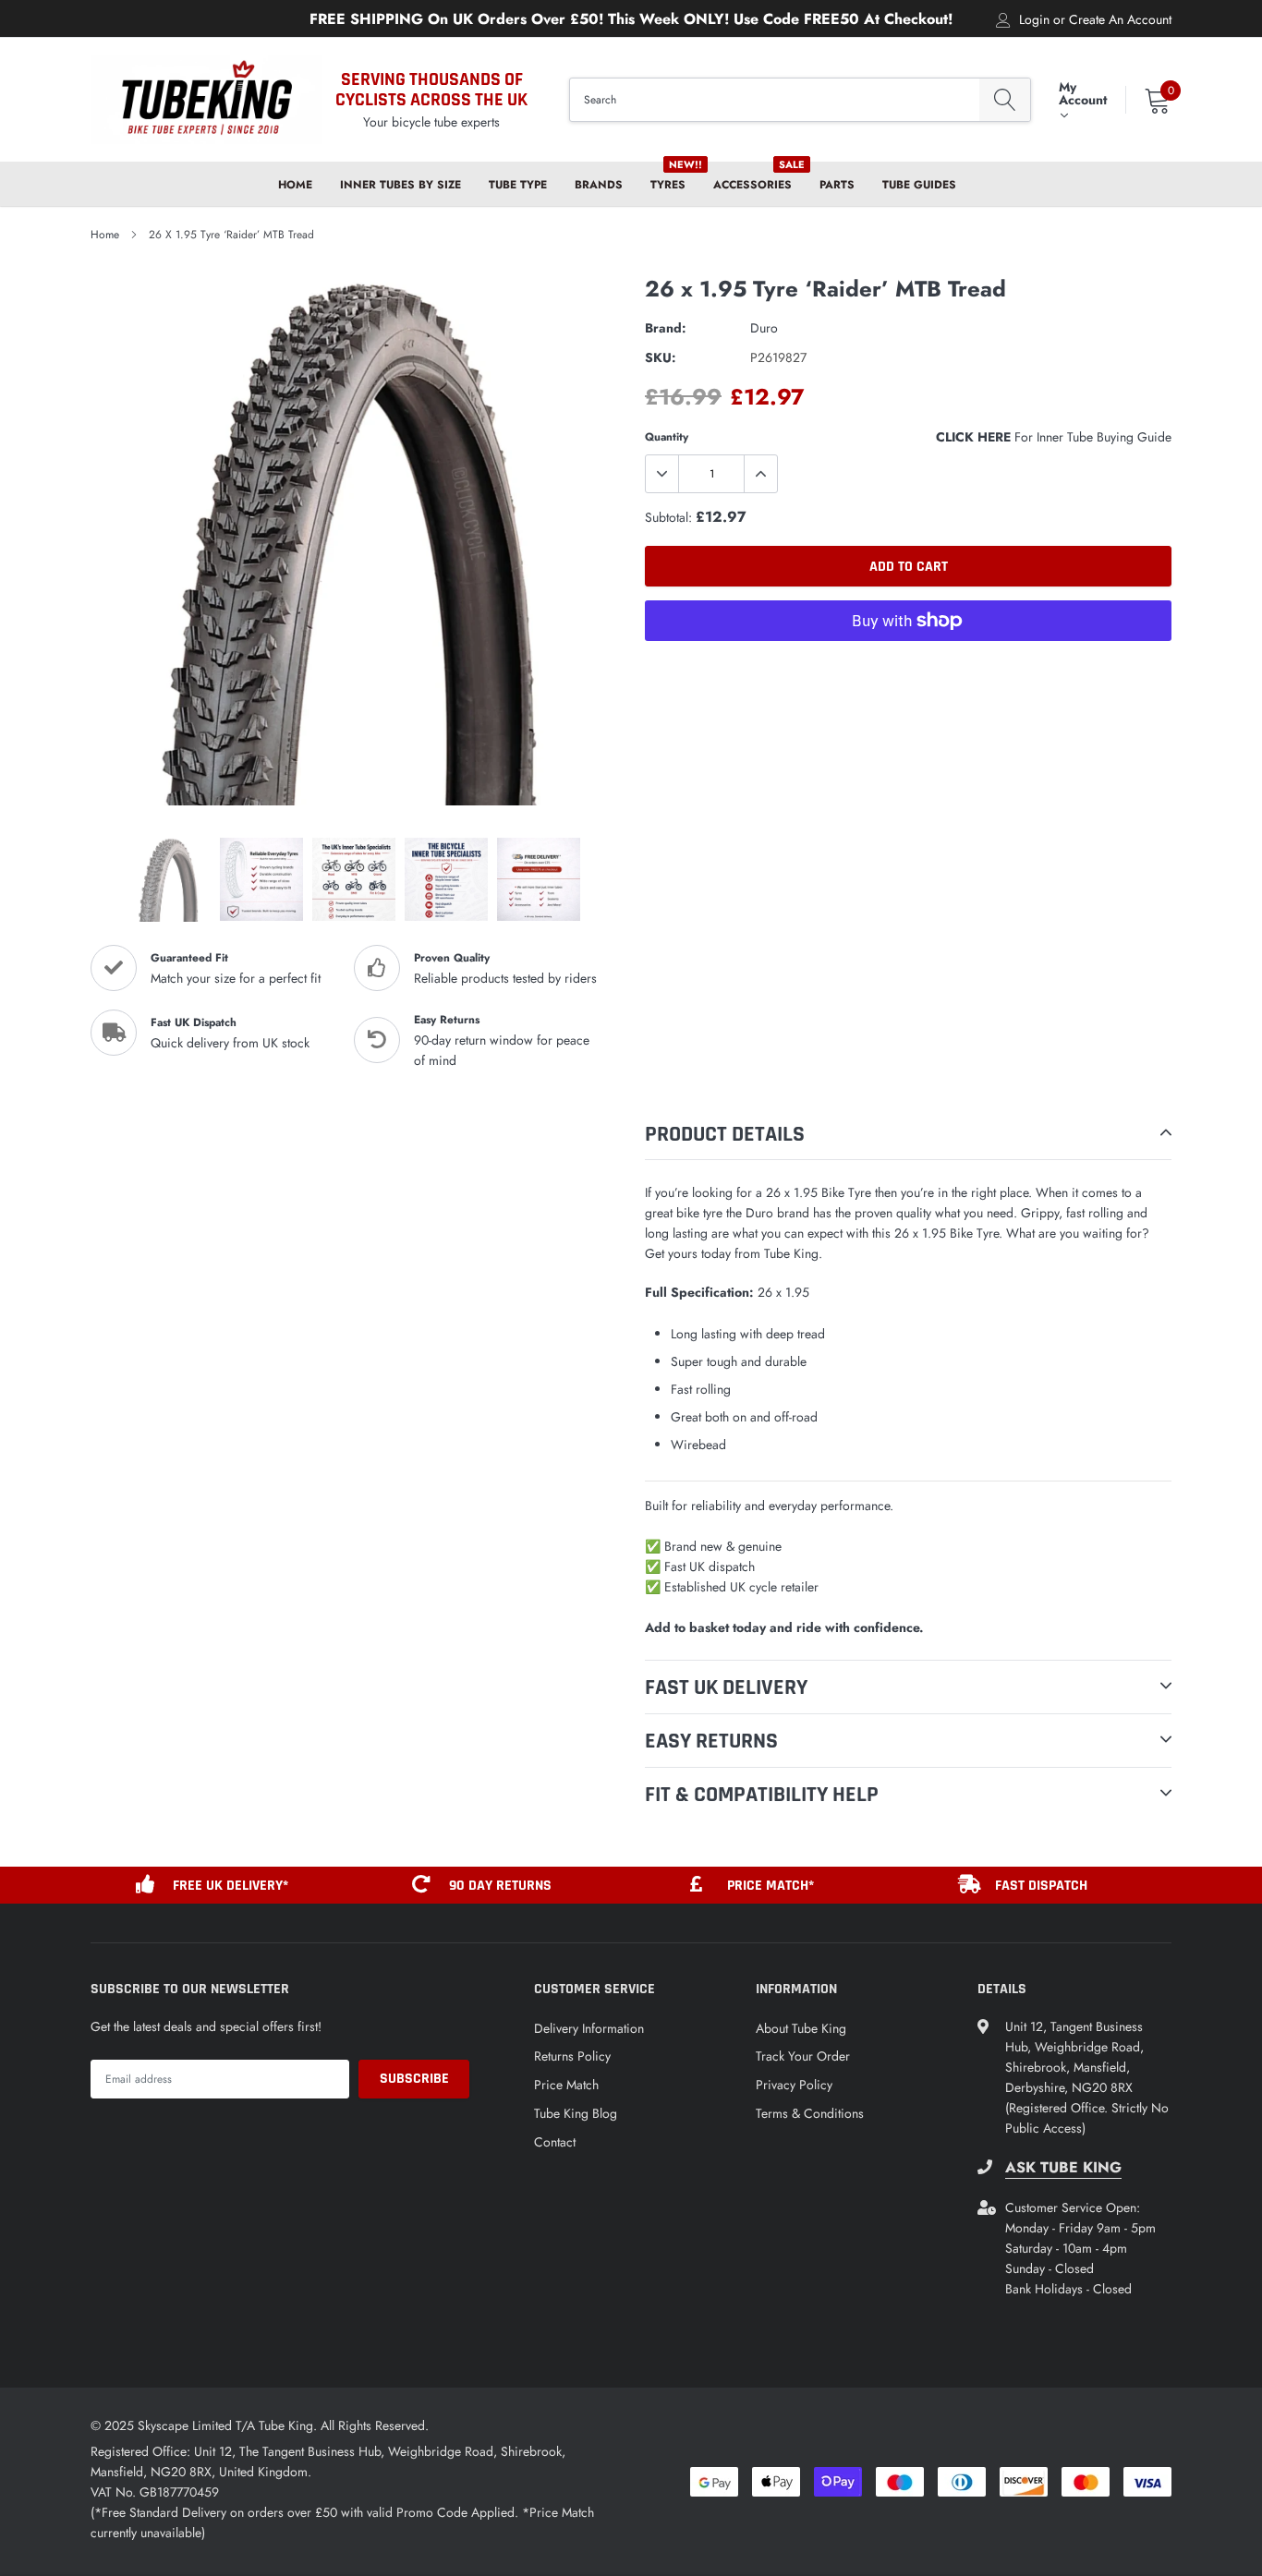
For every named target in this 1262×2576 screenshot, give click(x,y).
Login (1034, 19)
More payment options (908, 666)
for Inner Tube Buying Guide (1054, 437)
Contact (555, 2142)
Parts (837, 185)
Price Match (566, 2085)
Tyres (668, 185)
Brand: (666, 328)
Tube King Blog (576, 2113)
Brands (599, 185)
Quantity (667, 437)
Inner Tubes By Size (400, 185)
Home (295, 185)
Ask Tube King (1063, 2168)
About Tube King (801, 2028)
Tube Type (518, 185)
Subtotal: (668, 517)
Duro (764, 328)
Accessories (752, 185)
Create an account (1120, 19)
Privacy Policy (794, 2085)
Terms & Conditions (810, 2113)
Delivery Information (589, 2028)
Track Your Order (803, 2056)
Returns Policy (572, 2056)
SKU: (661, 357)
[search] (1005, 100)
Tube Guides (919, 185)
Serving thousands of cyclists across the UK (431, 90)
